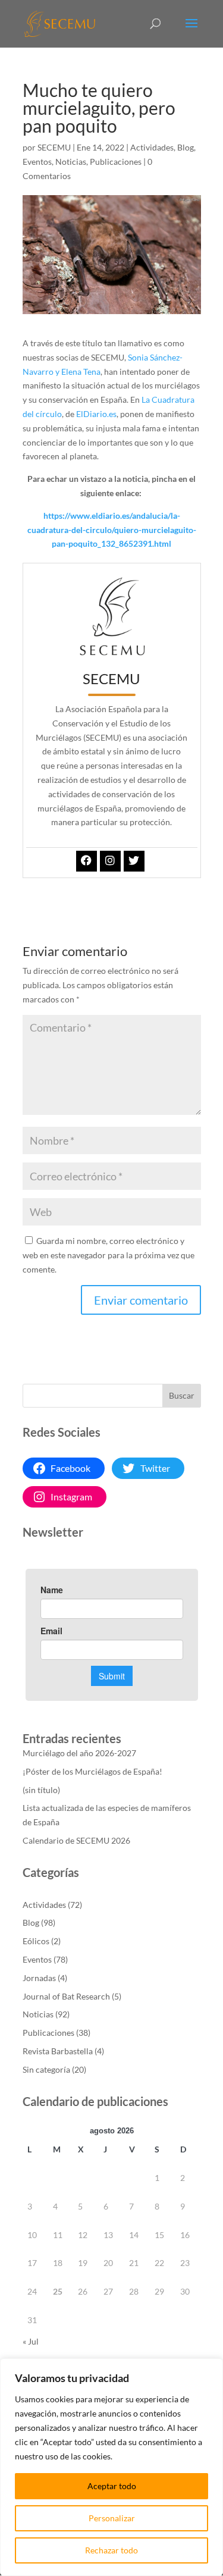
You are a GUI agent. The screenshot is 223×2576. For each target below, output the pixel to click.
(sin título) (41, 1790)
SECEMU (54, 147)
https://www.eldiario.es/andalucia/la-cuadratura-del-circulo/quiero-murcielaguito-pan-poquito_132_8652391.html (112, 530)
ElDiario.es (96, 414)
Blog (186, 147)
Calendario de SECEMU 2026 (76, 1840)
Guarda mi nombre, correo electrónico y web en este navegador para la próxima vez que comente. (109, 1255)
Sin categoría (46, 2069)
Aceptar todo (112, 2486)
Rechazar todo (111, 2550)
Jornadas (39, 1978)
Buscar (182, 1395)
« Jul (31, 2341)
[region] (111, 2467)
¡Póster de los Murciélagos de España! (92, 1771)
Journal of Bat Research (66, 1996)
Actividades (152, 147)
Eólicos (36, 1941)
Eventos (37, 162)
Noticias (71, 162)
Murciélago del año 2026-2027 (79, 1753)
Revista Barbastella (58, 2051)
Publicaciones (116, 162)
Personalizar (112, 2518)
